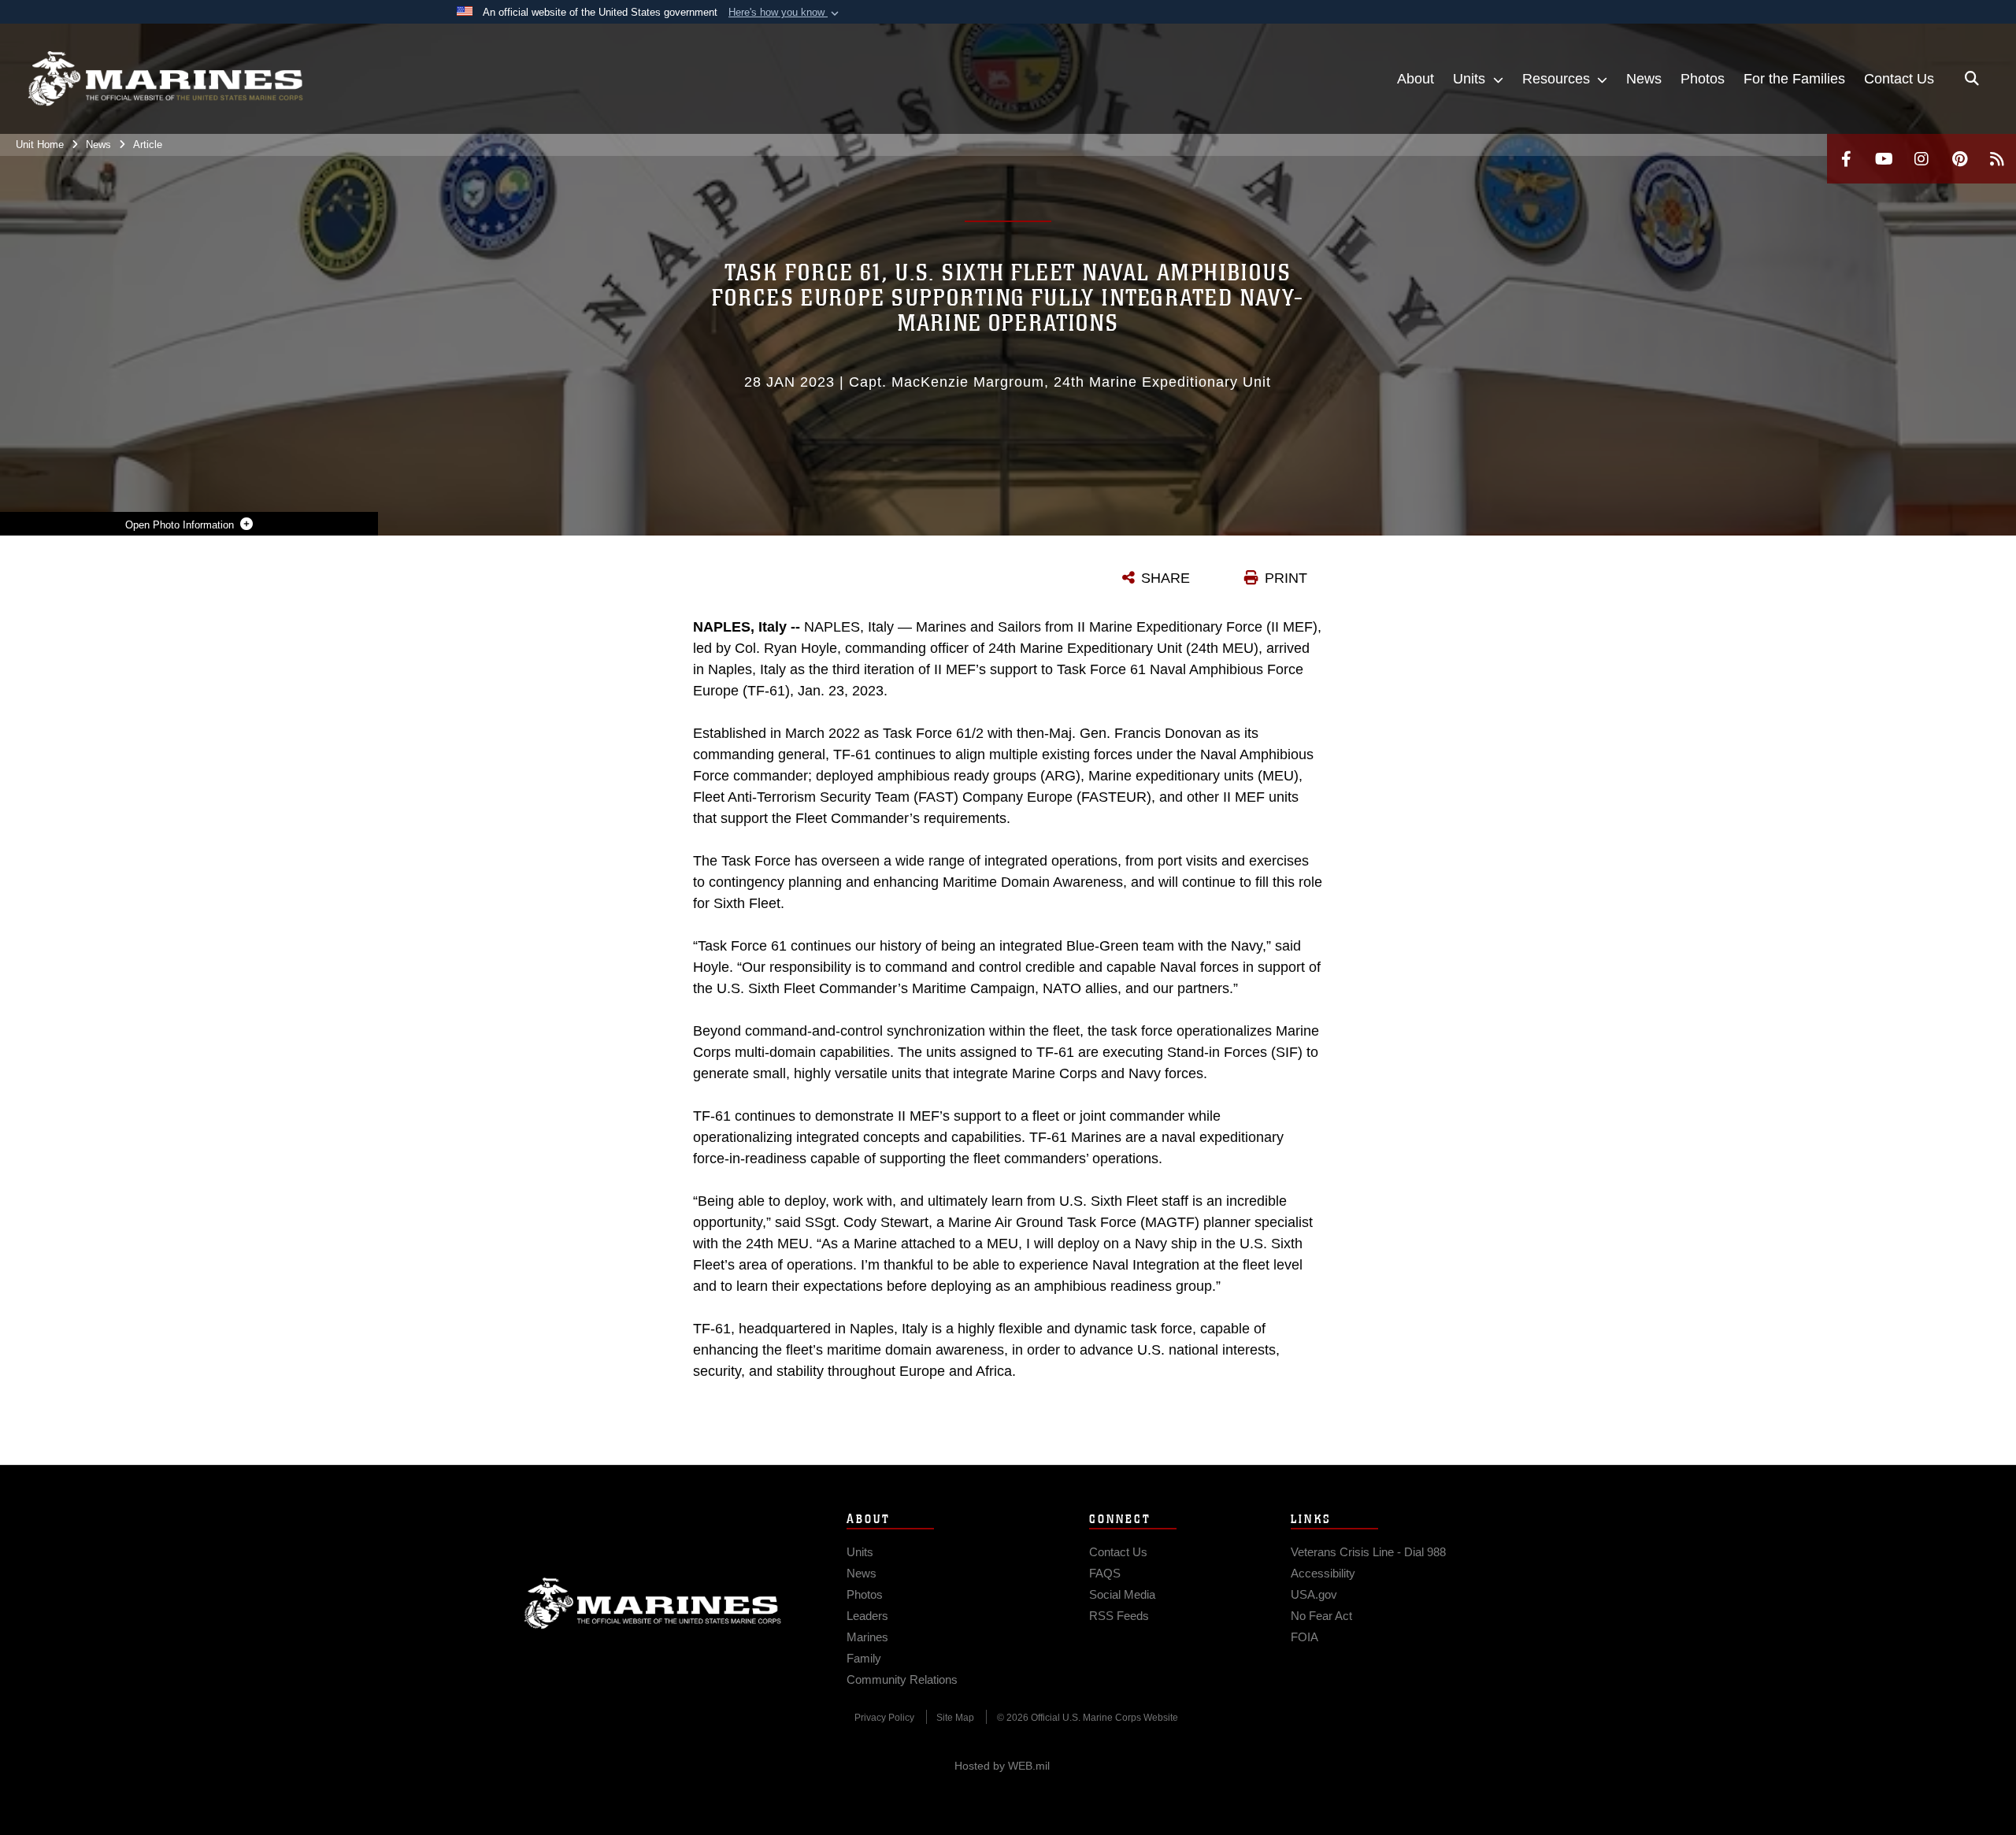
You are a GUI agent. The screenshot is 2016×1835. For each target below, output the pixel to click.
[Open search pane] (1972, 79)
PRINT (1286, 578)
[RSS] (1997, 159)
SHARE (1165, 578)
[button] (785, 13)
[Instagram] (1921, 159)
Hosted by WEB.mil (1002, 1766)
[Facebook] (1846, 159)
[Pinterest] (1959, 159)
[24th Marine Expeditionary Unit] (165, 79)
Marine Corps (653, 1603)
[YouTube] (1884, 159)
